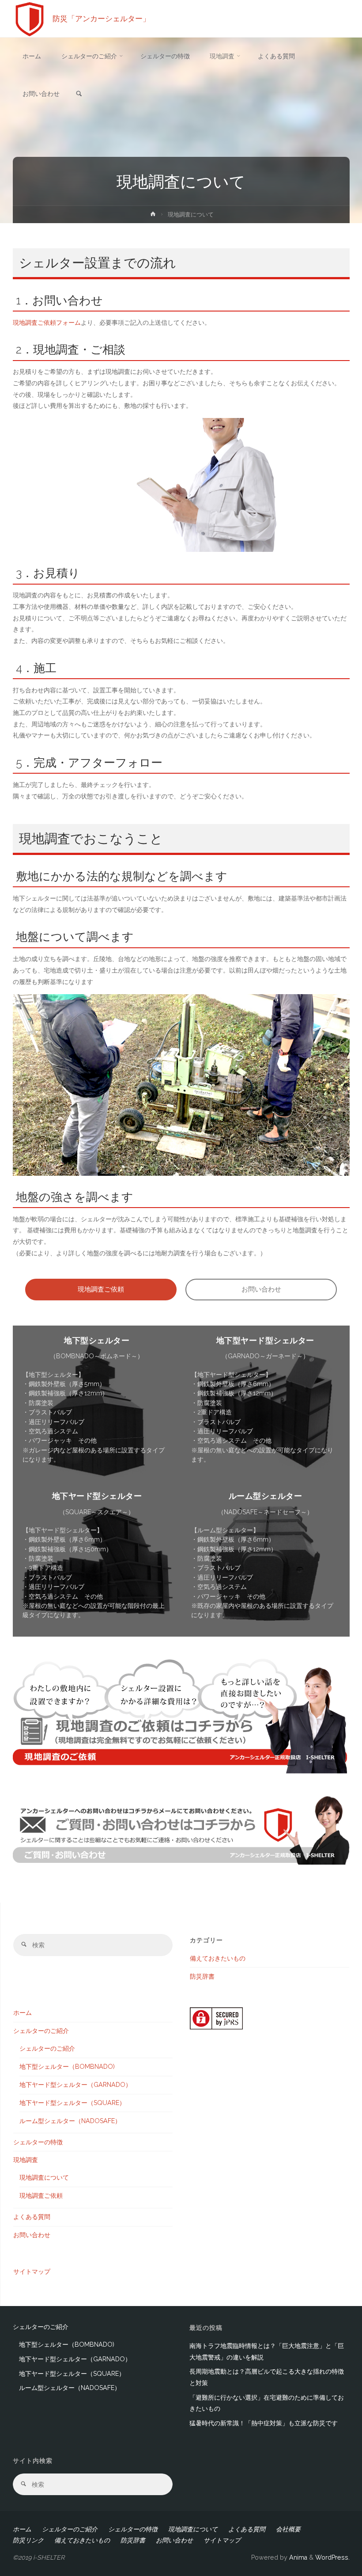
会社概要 (288, 2529)
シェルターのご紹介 (41, 2031)
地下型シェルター (97, 1340)
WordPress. (332, 2557)
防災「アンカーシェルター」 (101, 19)
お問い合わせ (261, 1289)
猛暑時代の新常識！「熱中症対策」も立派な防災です (264, 2423)
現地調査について (44, 2177)
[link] (79, 94)
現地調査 (26, 2160)
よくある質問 (32, 2217)
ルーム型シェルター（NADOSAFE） (70, 2121)
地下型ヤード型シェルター (265, 1340)
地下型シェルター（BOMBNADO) (67, 2067)
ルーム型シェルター (266, 1496)
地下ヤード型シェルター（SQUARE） (72, 2103)
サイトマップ (32, 2272)
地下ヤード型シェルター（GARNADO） (75, 2085)
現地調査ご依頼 (101, 1289)
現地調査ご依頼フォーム (47, 323)
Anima (297, 2557)
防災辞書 (202, 1976)
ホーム (23, 2013)
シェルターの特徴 (38, 2142)
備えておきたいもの (218, 1958)
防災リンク (28, 2540)
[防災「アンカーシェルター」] (30, 19)
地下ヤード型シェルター (97, 1496)
